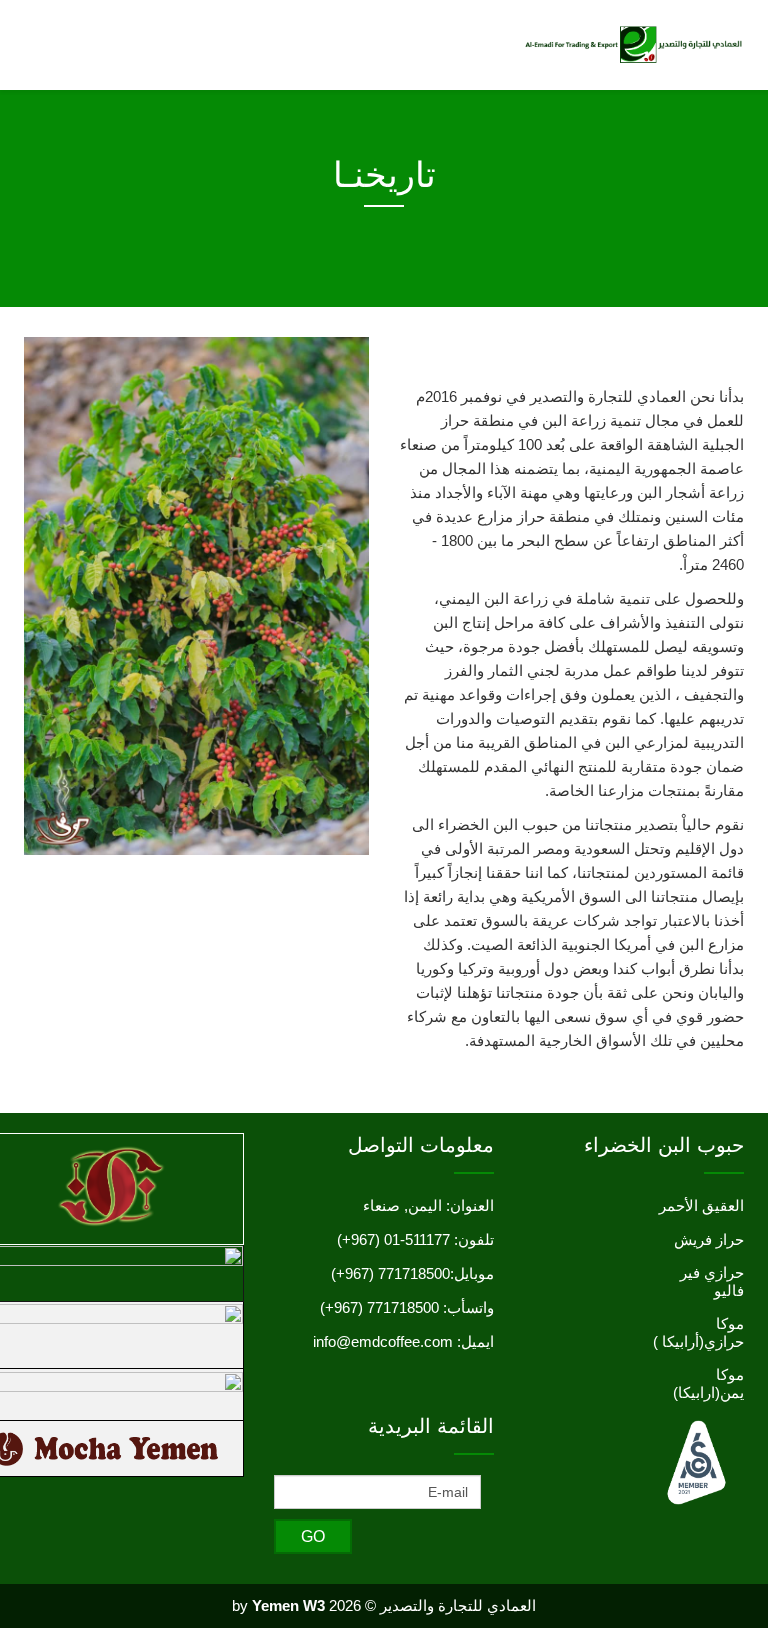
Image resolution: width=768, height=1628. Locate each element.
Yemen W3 (288, 1605)
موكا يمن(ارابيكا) (708, 1383)
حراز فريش (709, 1239)
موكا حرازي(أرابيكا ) (698, 1332)
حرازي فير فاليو (712, 1281)
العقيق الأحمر (701, 1205)
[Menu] (52, 43)
